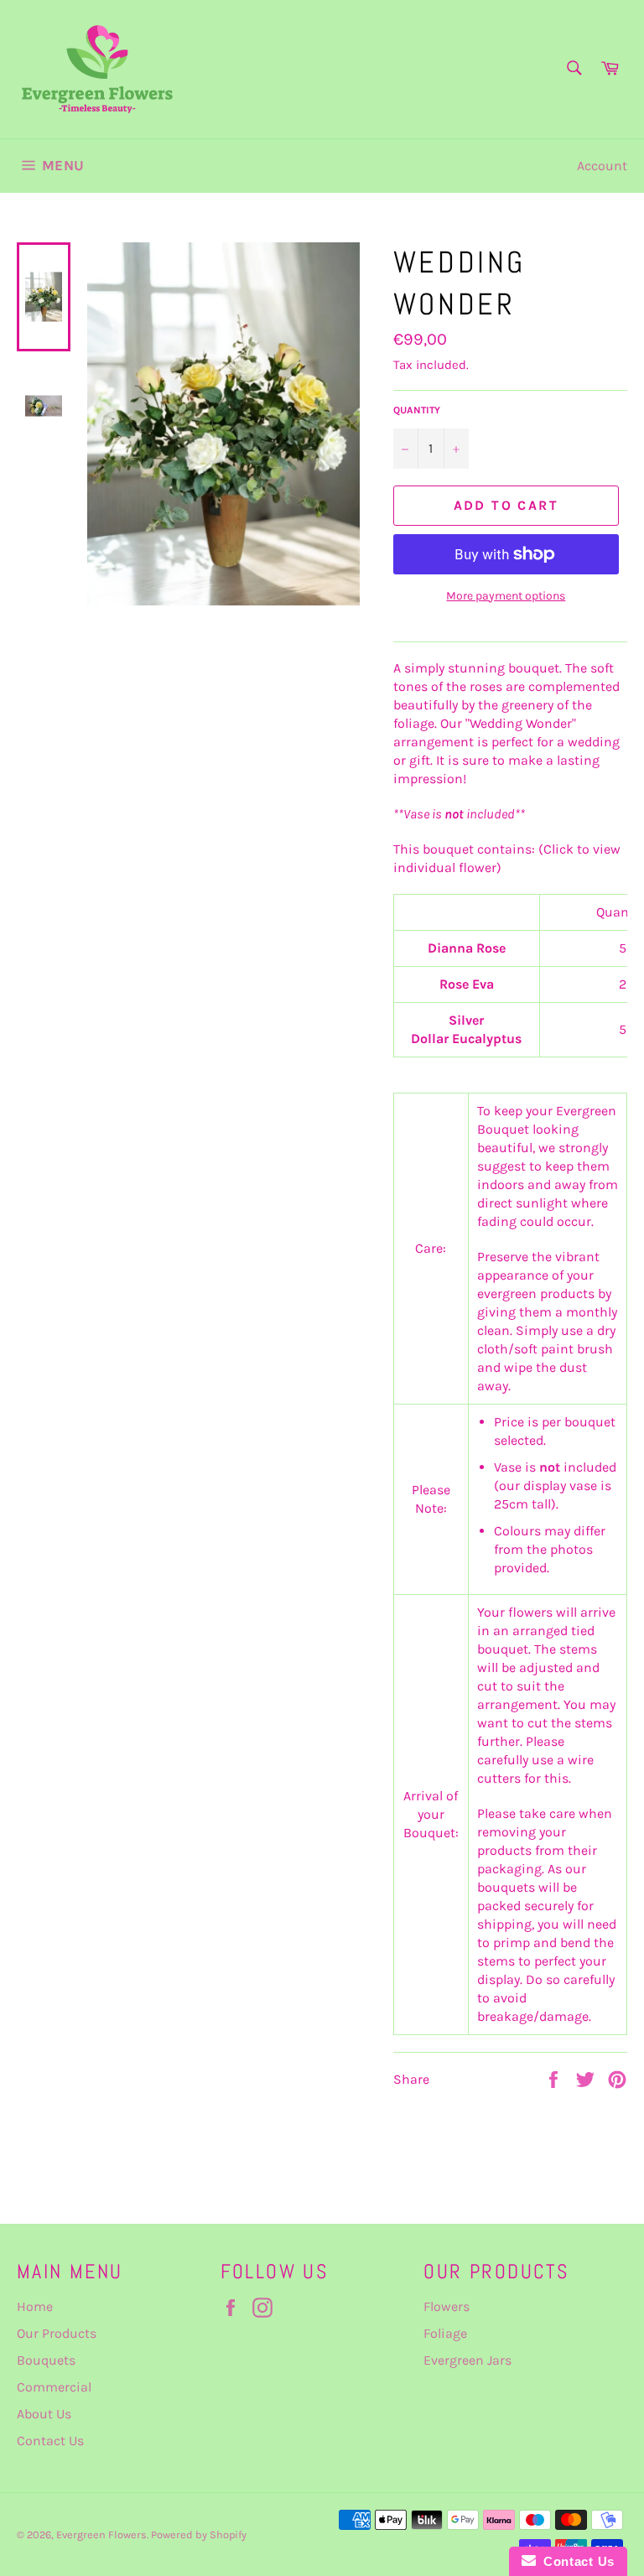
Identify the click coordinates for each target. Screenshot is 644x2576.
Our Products (57, 2333)
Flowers (447, 2306)
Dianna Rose (467, 948)
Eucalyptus (487, 1039)
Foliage (445, 2333)
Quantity (417, 410)
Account (602, 166)
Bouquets (46, 2360)
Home (35, 2306)
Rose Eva (467, 984)
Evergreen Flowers (101, 2534)
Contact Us (50, 2441)
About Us (44, 2414)
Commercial (54, 2387)
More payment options (506, 596)
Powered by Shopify (199, 2534)
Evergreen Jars (467, 2360)
